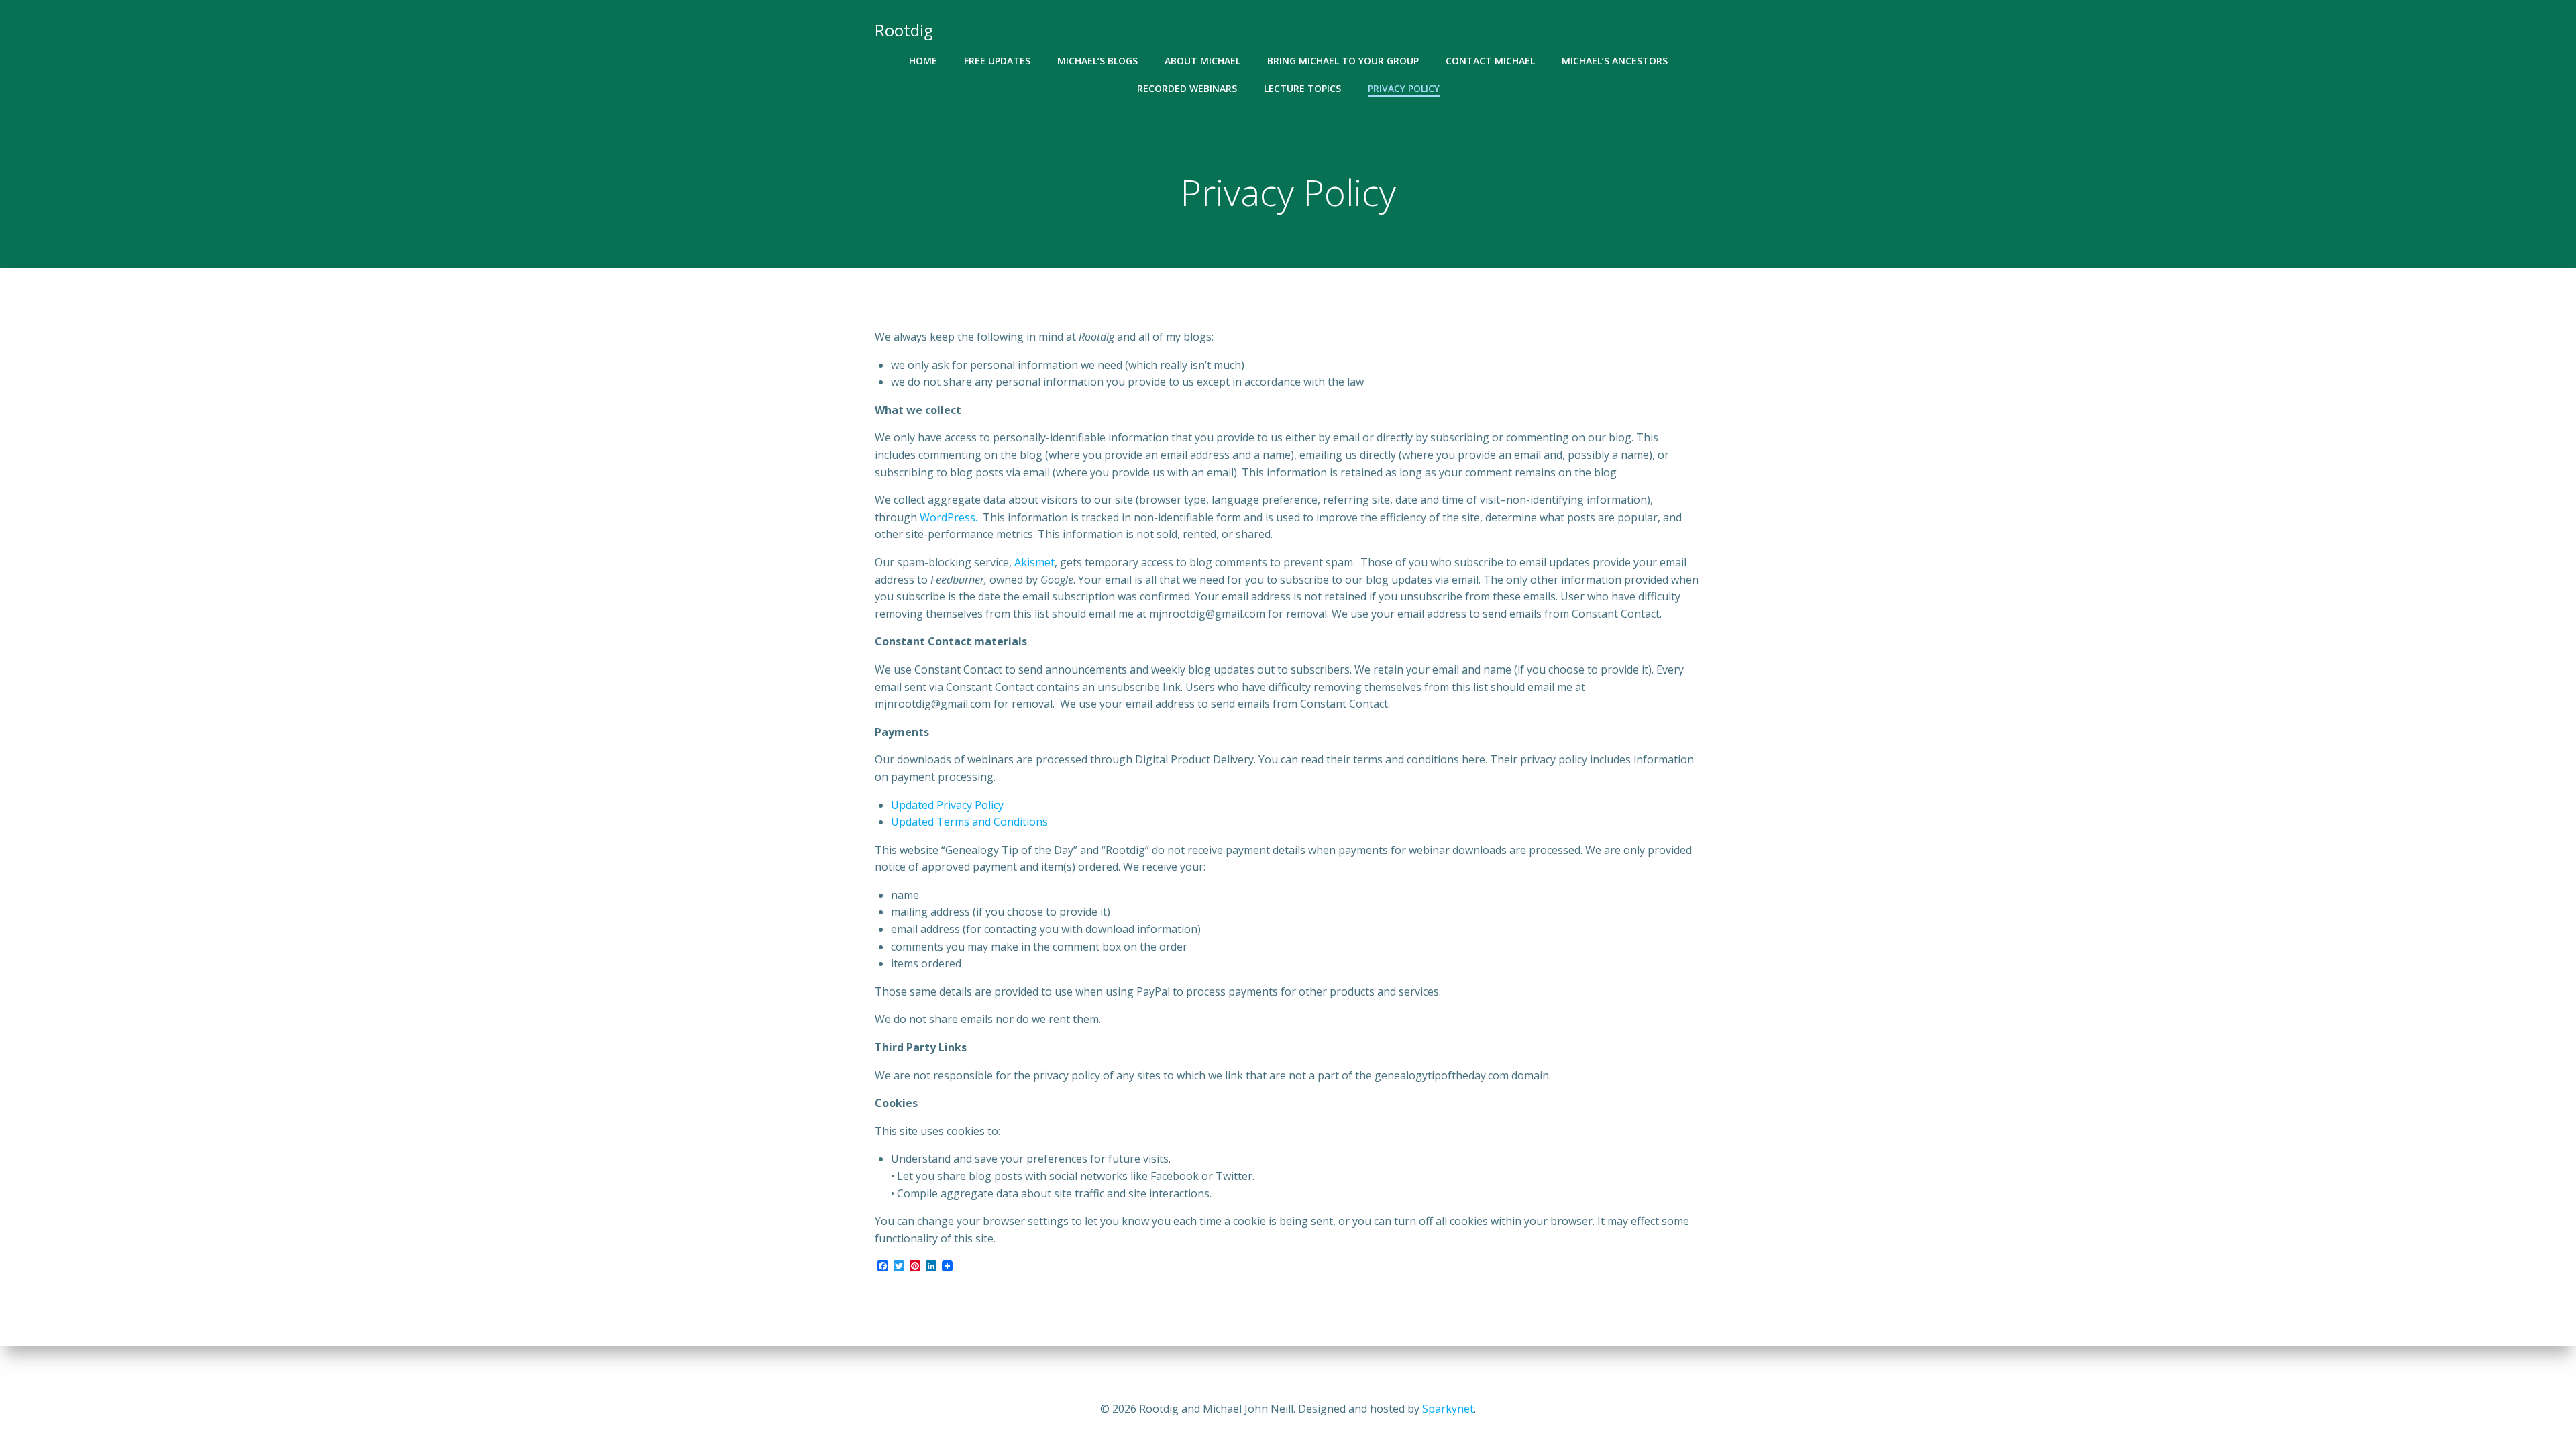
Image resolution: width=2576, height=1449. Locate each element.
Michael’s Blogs (1097, 61)
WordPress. (951, 517)
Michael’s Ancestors (1615, 61)
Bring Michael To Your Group (1343, 61)
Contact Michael (1490, 61)
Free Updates (997, 61)
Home (923, 61)
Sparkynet (1448, 1409)
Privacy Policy (1404, 88)
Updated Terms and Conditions (969, 822)
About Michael (1202, 61)
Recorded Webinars (1187, 88)
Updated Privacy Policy (947, 805)
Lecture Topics (1302, 88)
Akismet (1034, 562)
